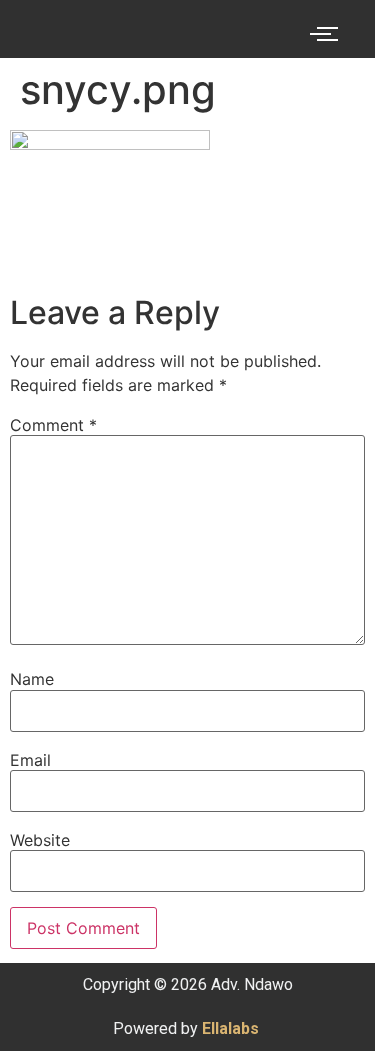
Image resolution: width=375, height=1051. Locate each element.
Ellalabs (230, 1028)
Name (32, 679)
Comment (53, 425)
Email (30, 760)
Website (40, 840)
